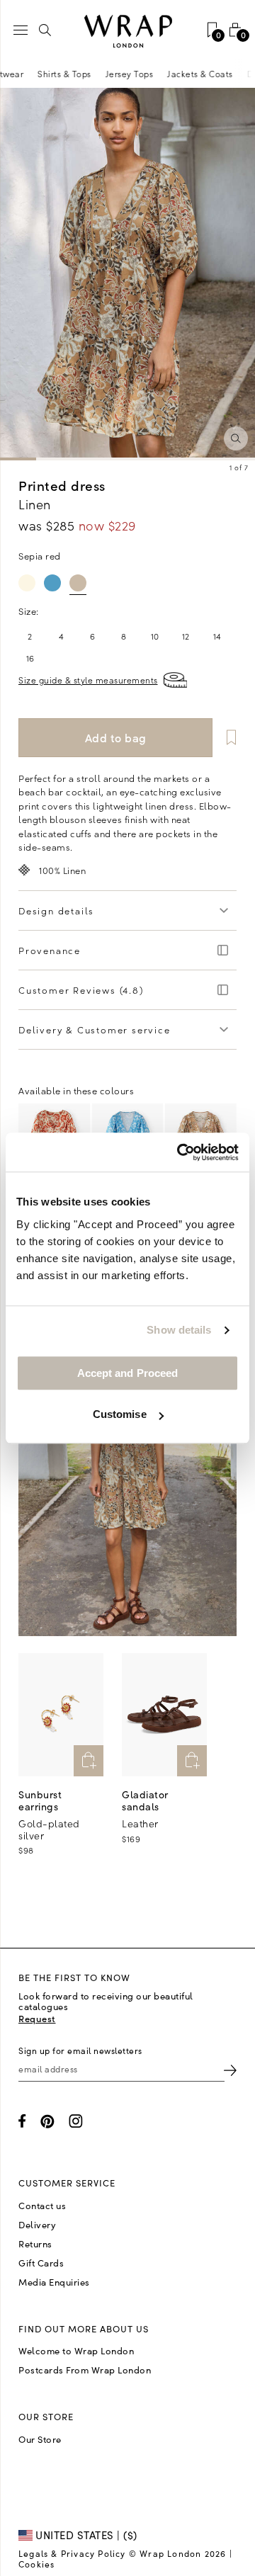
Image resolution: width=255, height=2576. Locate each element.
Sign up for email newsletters (80, 2050)
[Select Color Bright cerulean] (52, 583)
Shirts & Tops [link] (90, 73)
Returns (35, 2244)
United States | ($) (85, 2535)
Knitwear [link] (30, 73)
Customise (120, 1414)
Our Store (40, 2439)
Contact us (42, 2206)
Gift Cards (41, 2263)
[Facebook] (22, 2121)
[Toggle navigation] (21, 30)
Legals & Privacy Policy (72, 2553)
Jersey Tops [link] (155, 73)
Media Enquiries (54, 2282)
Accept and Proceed (128, 1373)
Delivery (37, 2225)
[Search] (45, 30)
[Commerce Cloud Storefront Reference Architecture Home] (127, 32)
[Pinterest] (47, 2121)
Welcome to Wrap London (76, 2351)
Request (37, 2018)
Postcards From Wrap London (85, 2370)
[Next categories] (244, 74)
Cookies (36, 2564)
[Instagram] (76, 2121)
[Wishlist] (226, 738)
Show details (179, 1330)
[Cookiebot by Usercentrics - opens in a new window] (180, 1152)
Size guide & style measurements (88, 680)
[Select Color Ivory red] (27, 583)
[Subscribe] (230, 2069)
